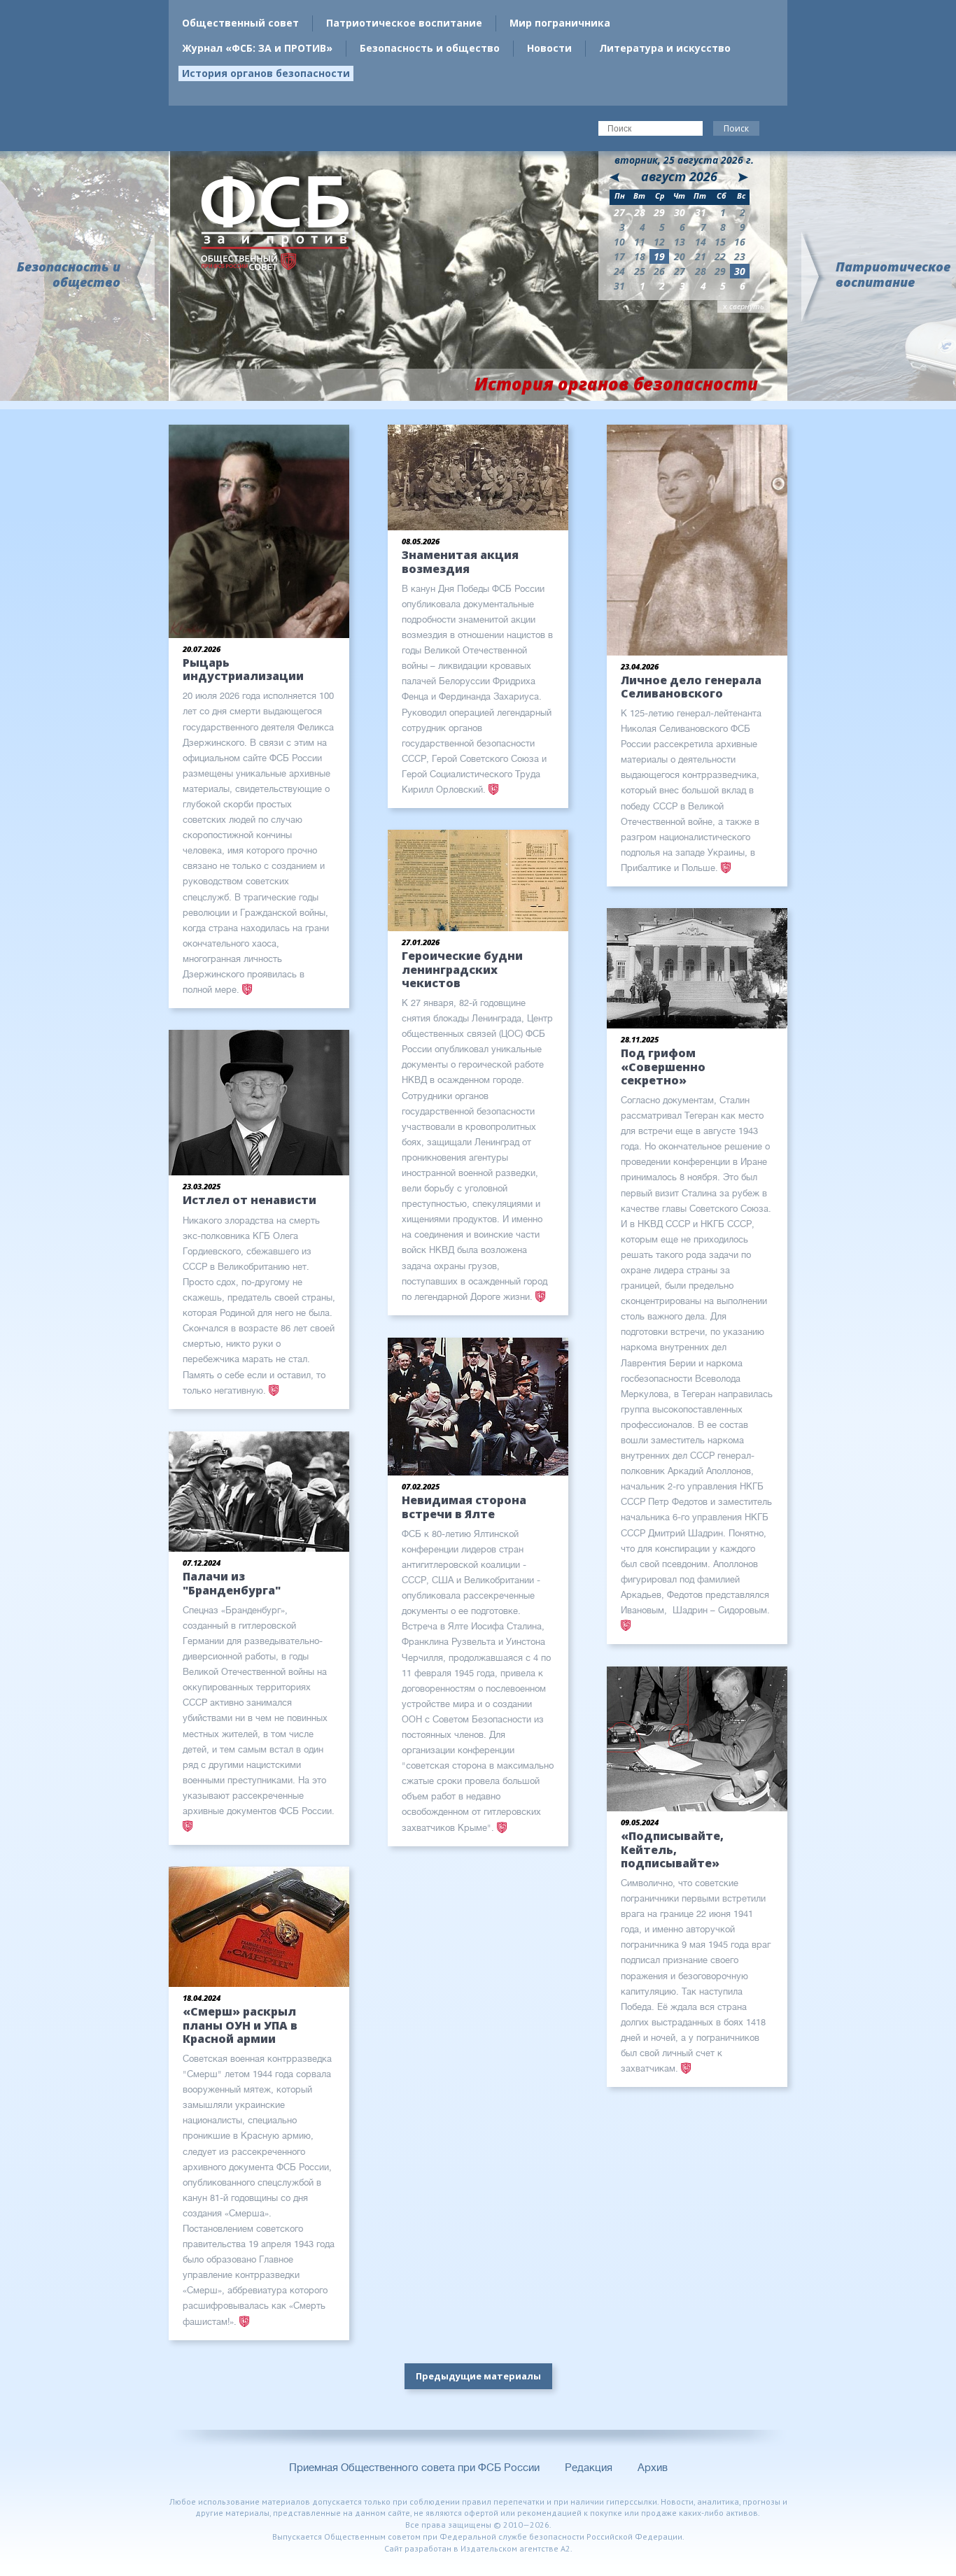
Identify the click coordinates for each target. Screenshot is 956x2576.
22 (720, 256)
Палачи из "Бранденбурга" (232, 1583)
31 (619, 286)
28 (701, 271)
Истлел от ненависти (249, 1200)
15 (720, 242)
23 (740, 256)
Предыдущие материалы (478, 2376)
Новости (549, 48)
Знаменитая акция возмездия (460, 561)
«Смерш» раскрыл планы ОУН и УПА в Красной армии (240, 2025)
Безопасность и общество (430, 48)
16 (740, 242)
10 (619, 242)
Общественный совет (240, 23)
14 (701, 242)
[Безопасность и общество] (143, 277)
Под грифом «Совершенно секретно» (663, 1066)
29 (720, 271)
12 (659, 242)
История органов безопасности (266, 73)
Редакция (589, 2468)
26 (659, 271)
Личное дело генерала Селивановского (691, 687)
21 (701, 256)
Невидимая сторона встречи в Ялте (464, 1507)
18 (640, 256)
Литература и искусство (665, 48)
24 (619, 271)
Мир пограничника (560, 23)
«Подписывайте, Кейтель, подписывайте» (672, 1849)
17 (619, 256)
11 (640, 242)
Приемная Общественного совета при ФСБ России (414, 2468)
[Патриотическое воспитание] (813, 277)
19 (659, 256)
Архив (653, 2468)
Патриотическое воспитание (404, 23)
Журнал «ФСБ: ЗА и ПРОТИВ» (257, 48)
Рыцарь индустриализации (243, 669)
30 (740, 271)
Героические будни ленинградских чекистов (462, 969)
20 (680, 256)
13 (680, 242)
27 (680, 271)
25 (640, 271)
